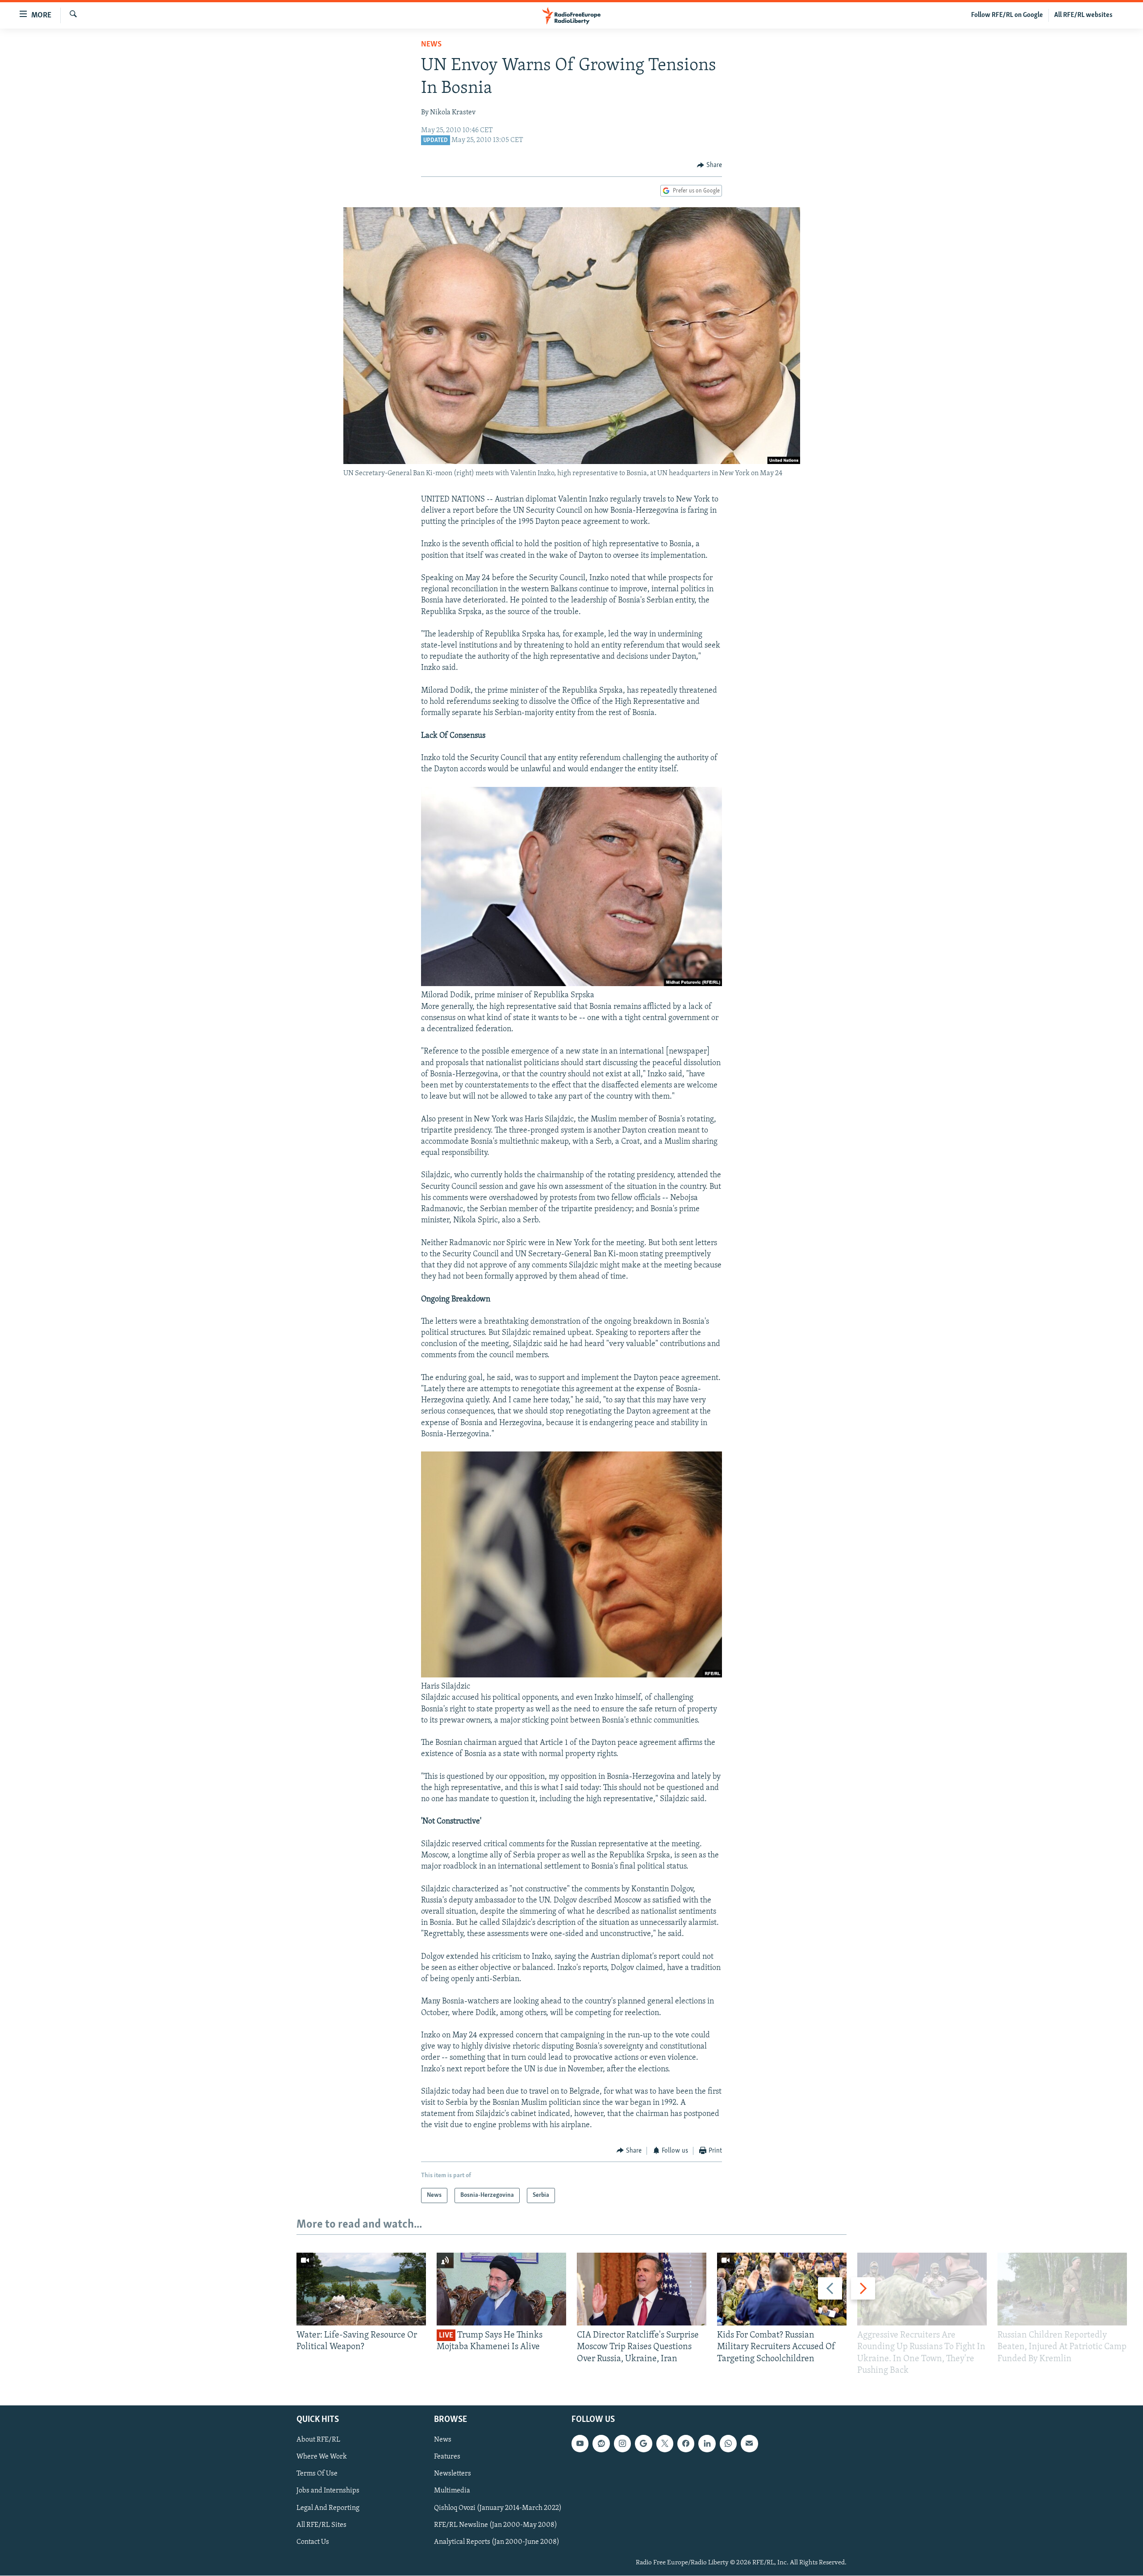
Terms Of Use (317, 2474)
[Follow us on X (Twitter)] (665, 2443)
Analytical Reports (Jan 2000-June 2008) (497, 2542)
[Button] (709, 165)
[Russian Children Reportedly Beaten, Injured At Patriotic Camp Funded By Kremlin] (1062, 2289)
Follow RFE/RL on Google (1007, 15)
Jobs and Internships (328, 2491)
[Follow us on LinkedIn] (707, 2443)
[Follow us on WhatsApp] (728, 2443)
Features (447, 2457)
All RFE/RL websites (1083, 15)
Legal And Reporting (328, 2508)
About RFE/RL (318, 2440)
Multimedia (452, 2491)
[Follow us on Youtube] (580, 2443)
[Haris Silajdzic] (571, 1676)
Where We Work (322, 2457)
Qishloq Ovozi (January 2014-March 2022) (498, 2508)
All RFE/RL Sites (321, 2525)
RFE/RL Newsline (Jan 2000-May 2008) (496, 2525)
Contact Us (313, 2542)
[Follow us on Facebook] (686, 2443)
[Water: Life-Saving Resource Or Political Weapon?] (361, 2289)
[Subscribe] (749, 2443)
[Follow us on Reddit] (601, 2443)
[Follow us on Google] (643, 2443)
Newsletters (453, 2474)
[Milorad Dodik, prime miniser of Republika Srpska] (571, 984)
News (431, 45)
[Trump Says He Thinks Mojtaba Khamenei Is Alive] (501, 2289)
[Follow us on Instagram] (622, 2443)
